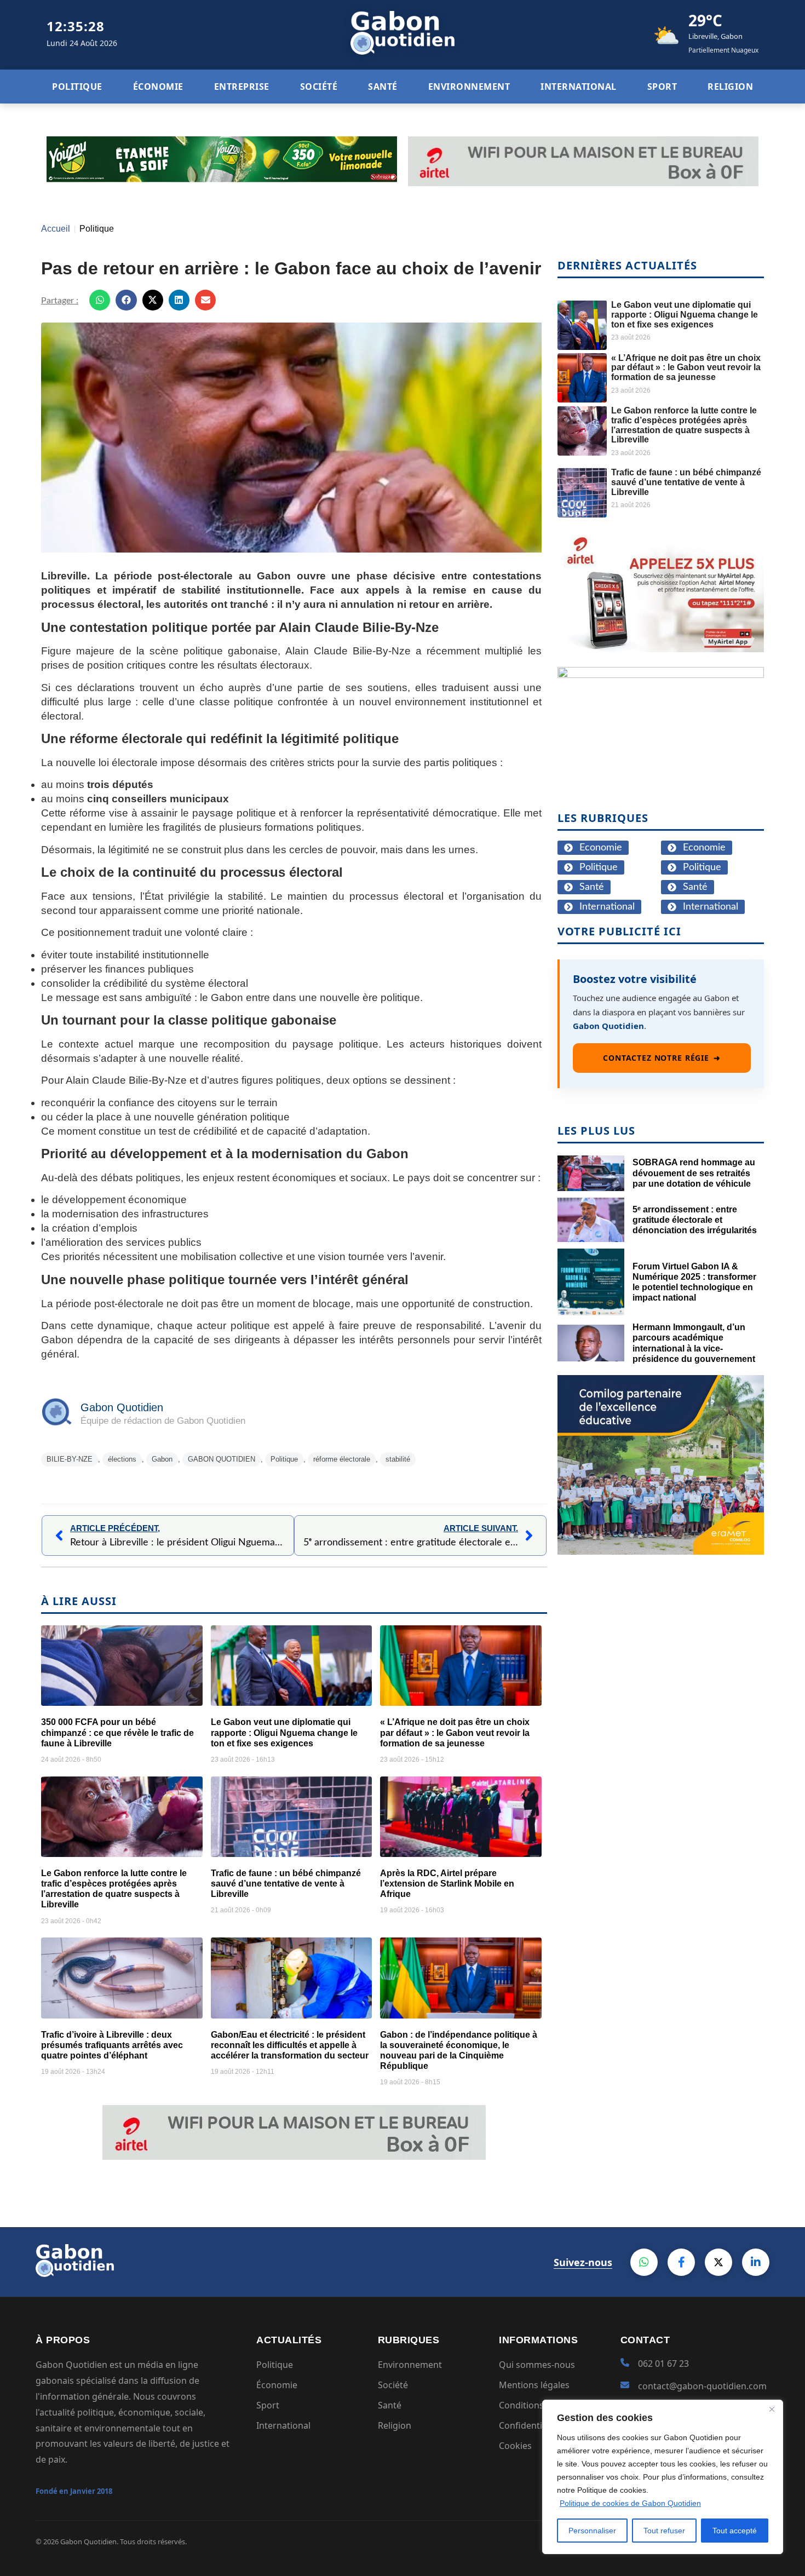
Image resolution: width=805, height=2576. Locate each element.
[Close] (772, 2409)
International (283, 2425)
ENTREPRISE (242, 87)
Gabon (162, 1459)
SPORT (662, 87)
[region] (663, 2477)
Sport (268, 2405)
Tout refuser (664, 2531)
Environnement (410, 2365)
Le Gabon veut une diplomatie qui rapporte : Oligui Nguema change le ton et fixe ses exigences (284, 1732)
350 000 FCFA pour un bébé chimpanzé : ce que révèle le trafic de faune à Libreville (117, 1732)
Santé (390, 2405)
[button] (100, 300)
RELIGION (730, 87)
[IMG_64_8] (661, 674)
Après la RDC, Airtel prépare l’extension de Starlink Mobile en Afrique (447, 1884)
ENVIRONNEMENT (469, 87)
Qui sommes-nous (537, 2365)
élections (122, 1459)
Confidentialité (529, 2425)
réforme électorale (342, 1459)
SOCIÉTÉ (319, 87)
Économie (277, 2385)
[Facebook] (681, 2262)
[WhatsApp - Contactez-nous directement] (644, 2262)
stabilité (398, 1459)
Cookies (515, 2446)
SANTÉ (383, 87)
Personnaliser (592, 2531)
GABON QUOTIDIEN (222, 1459)
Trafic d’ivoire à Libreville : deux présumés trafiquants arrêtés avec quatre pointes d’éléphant (112, 2045)
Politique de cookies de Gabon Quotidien (630, 2503)
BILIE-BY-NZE (70, 1459)
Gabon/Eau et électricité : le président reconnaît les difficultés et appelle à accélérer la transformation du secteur (290, 2045)
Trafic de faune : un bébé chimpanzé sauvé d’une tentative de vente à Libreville (286, 1884)
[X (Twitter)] (718, 2262)
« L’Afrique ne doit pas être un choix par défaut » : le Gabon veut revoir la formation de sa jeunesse (455, 1732)
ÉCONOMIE (158, 87)
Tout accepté (735, 2531)
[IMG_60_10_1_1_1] (661, 649)
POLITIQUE (77, 87)
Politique (97, 229)
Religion (395, 2425)
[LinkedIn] (756, 2262)
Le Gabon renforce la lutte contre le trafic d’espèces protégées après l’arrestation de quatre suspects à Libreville (684, 425)
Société (393, 2385)
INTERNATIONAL (579, 87)
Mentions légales (534, 2385)
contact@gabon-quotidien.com (702, 2386)
